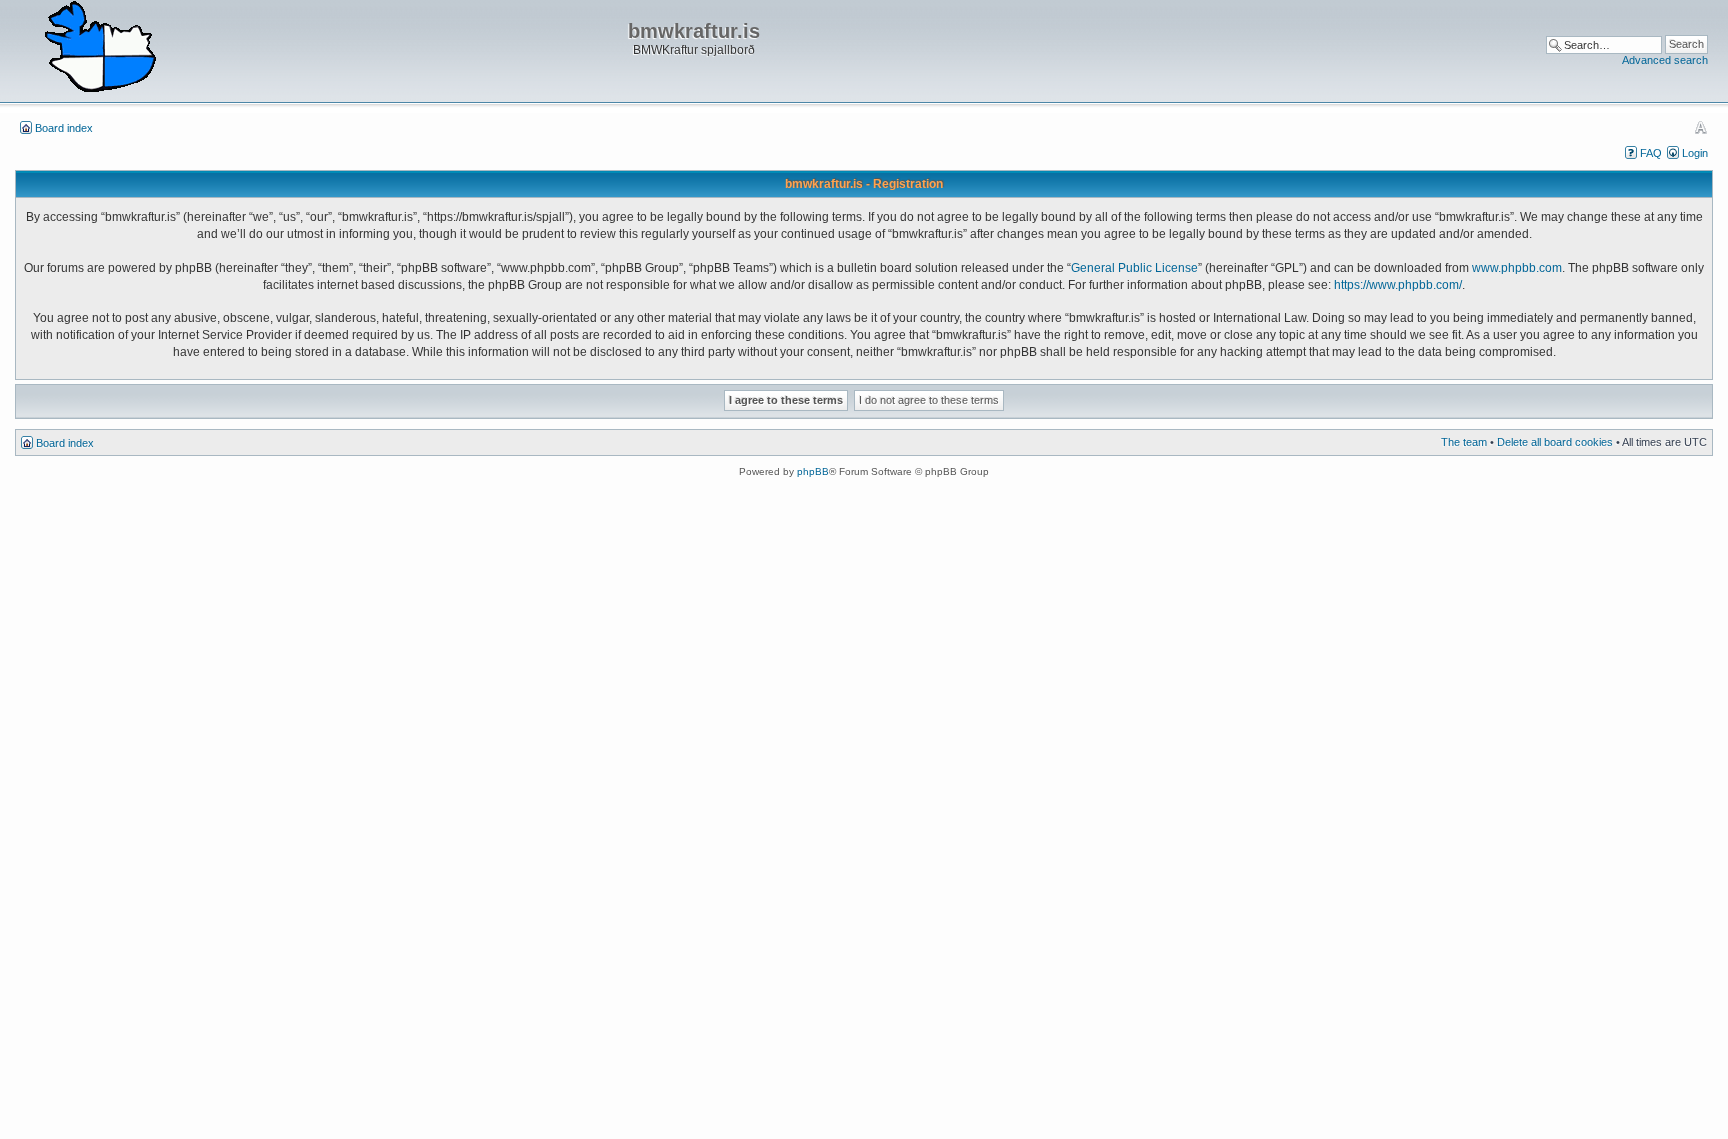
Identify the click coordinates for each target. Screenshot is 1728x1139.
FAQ (1651, 153)
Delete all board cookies (1555, 442)
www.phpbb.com (1517, 268)
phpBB (813, 471)
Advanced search (1665, 60)
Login (1695, 153)
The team (1464, 442)
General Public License (1134, 268)
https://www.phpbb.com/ (1398, 285)
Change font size (1700, 127)
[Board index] (100, 48)
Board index (64, 128)
